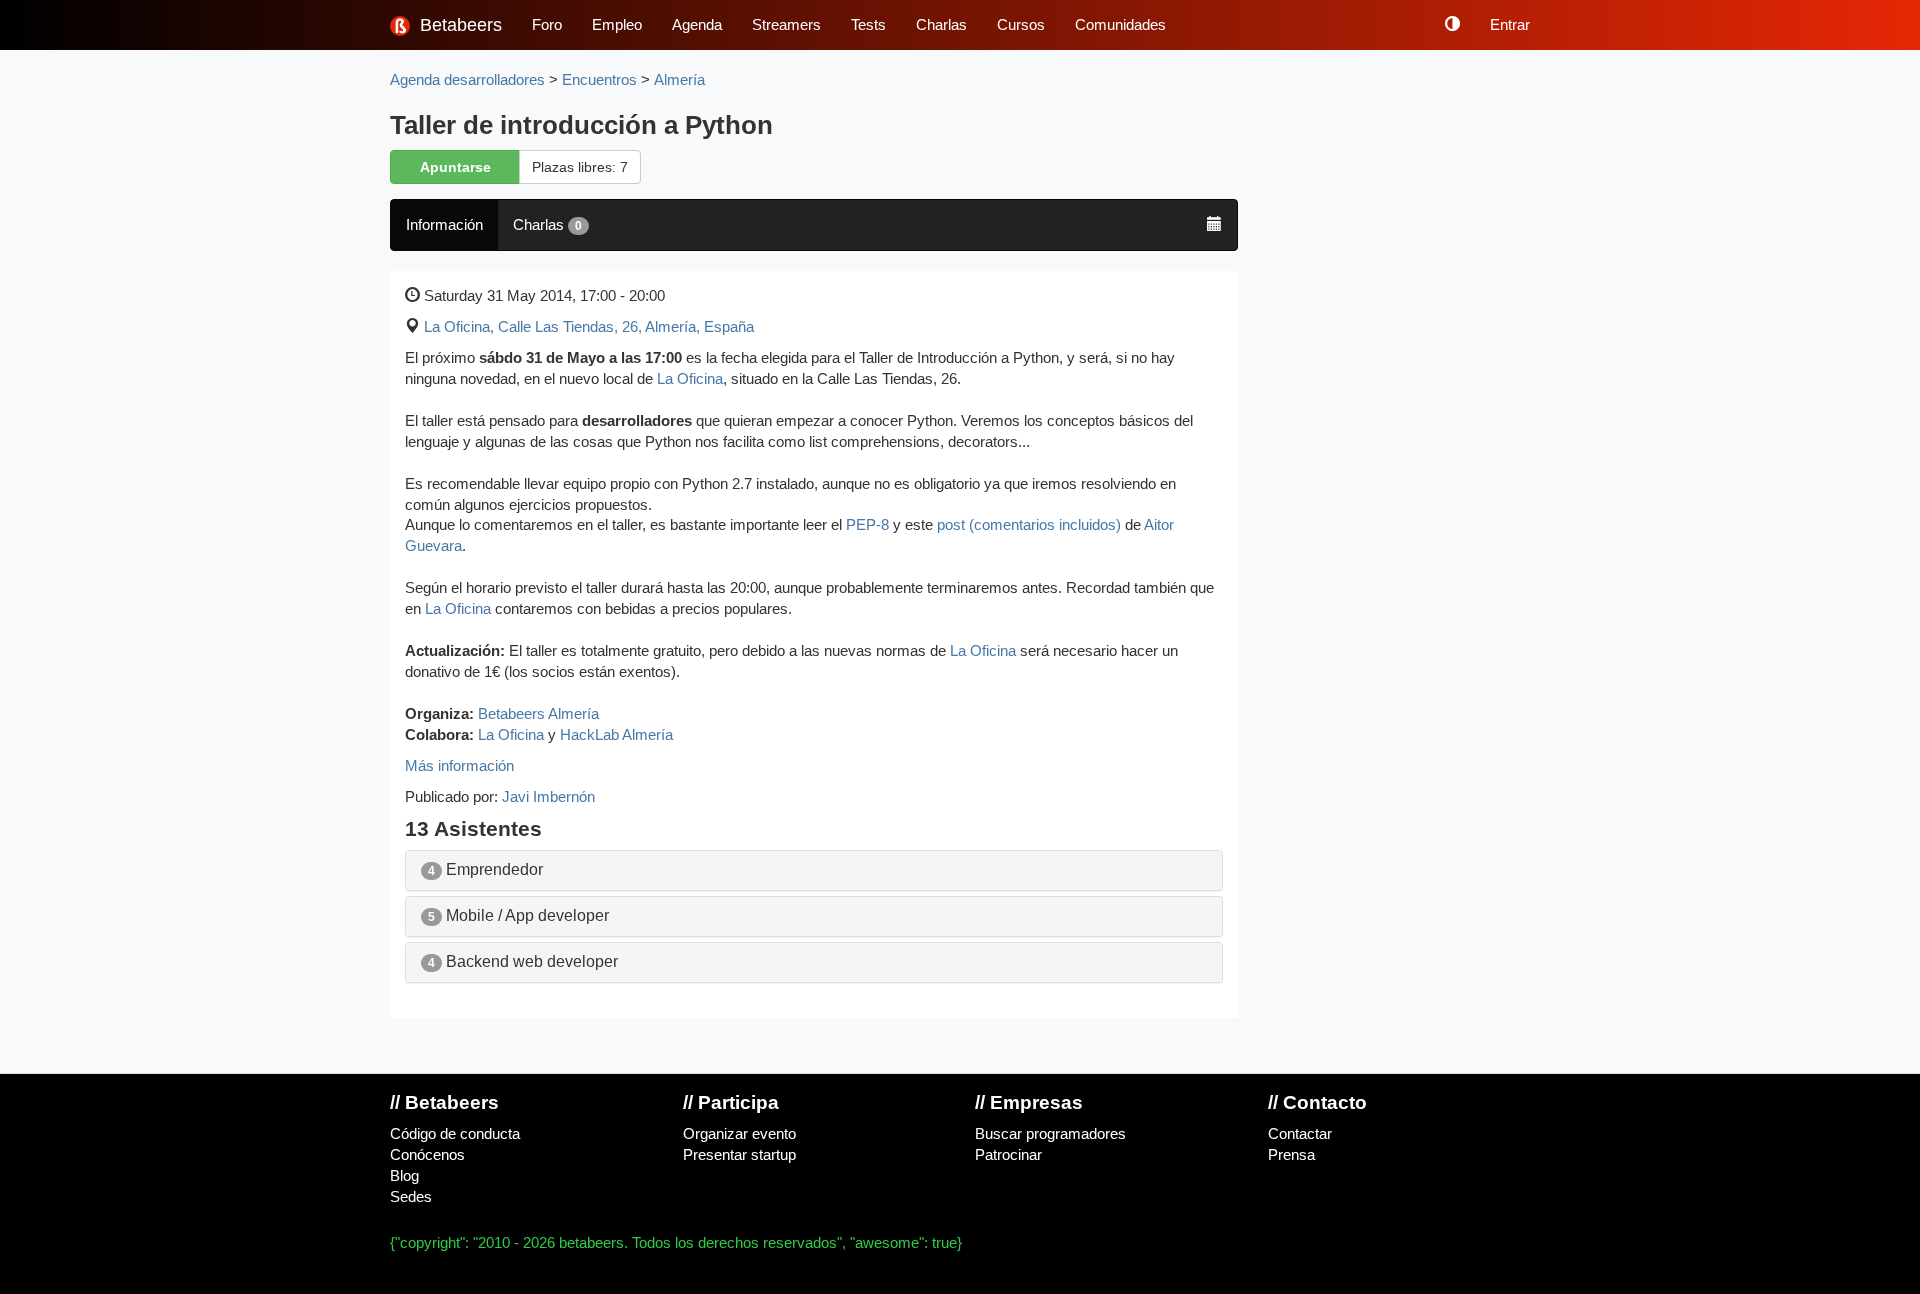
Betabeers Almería (538, 714)
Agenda (697, 25)
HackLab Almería (616, 735)
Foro (547, 25)
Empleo (617, 25)
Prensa (1291, 1155)
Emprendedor (485, 869)
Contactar (1300, 1134)
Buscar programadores (1050, 1134)
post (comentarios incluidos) (1029, 525)
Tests (868, 25)
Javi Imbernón (548, 797)
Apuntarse (455, 167)
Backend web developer (523, 961)
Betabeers (458, 25)
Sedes (411, 1197)
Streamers (786, 25)
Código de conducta (455, 1134)
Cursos (1021, 25)
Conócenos (427, 1155)
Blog (404, 1176)
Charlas (941, 25)
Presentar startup (739, 1155)
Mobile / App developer (518, 915)
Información (444, 225)
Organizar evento (739, 1134)
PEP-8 (867, 525)
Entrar (1510, 25)
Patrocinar (1008, 1155)
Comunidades (1120, 25)
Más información (459, 766)
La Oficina (690, 379)
